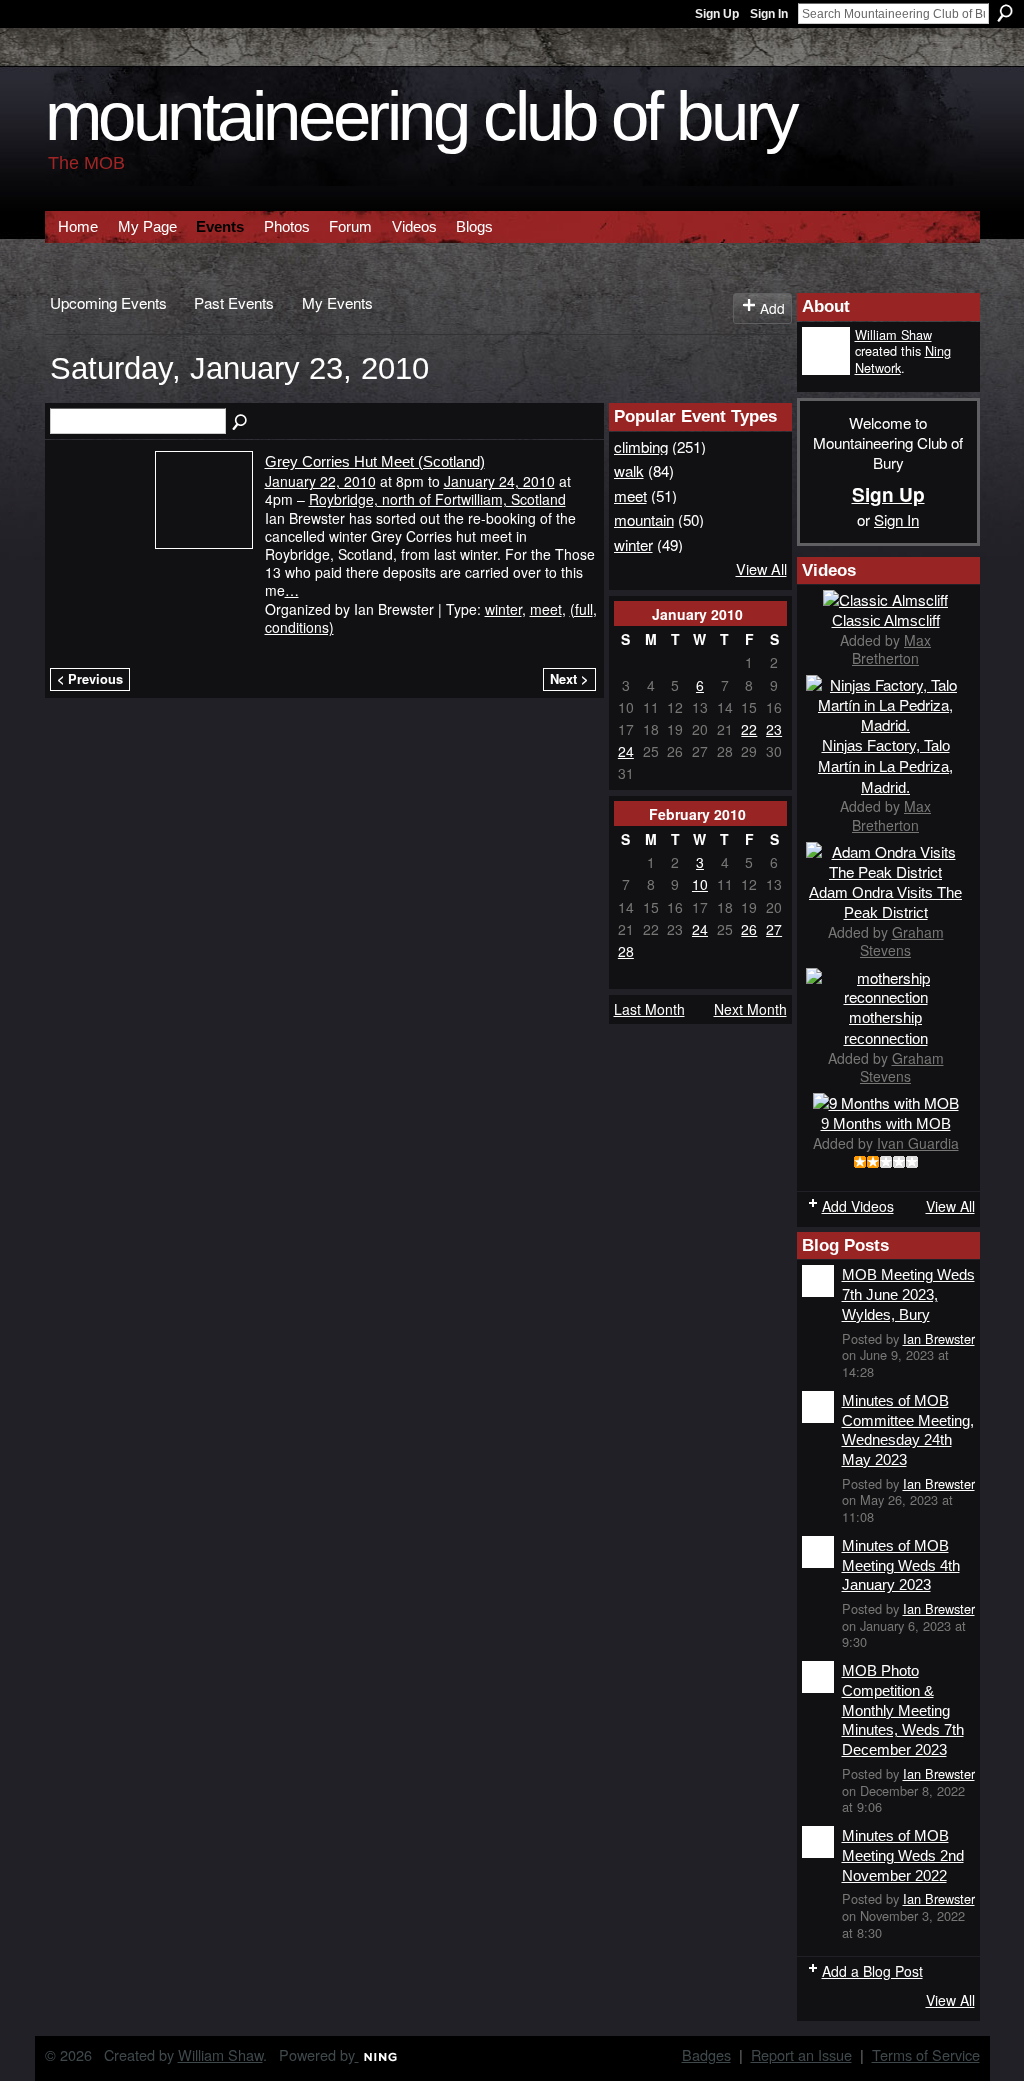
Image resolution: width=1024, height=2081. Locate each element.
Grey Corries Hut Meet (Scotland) (375, 461)
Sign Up (717, 14)
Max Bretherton (891, 649)
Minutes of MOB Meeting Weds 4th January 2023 (901, 1565)
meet (546, 609)
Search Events (241, 423)
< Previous (90, 679)
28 (626, 951)
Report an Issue (801, 2054)
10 (700, 884)
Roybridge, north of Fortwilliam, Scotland (437, 499)
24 (626, 751)
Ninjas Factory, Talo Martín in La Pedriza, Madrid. (885, 766)
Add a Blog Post (872, 1971)
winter (503, 609)
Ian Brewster (939, 1338)
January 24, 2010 (499, 481)
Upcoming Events (108, 302)
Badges (706, 2054)
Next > (569, 679)
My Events (337, 302)
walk (629, 470)
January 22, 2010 (320, 481)
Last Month (649, 1009)
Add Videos (858, 1206)
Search (1005, 13)
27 (774, 929)
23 (774, 729)
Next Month (750, 1009)
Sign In (769, 14)
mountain (644, 519)
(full (581, 609)
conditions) (299, 627)
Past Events (234, 302)
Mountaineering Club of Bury (421, 116)
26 (749, 929)
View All (761, 568)
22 (749, 729)
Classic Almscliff (886, 620)
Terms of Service (926, 2054)
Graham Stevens (902, 941)
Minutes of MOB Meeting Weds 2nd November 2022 (903, 1855)
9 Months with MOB (886, 1123)
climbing (641, 446)
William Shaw (893, 334)
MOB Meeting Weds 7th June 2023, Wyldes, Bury (908, 1294)
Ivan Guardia (918, 1143)
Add (772, 308)
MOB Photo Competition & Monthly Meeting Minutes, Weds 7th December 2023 (903, 1710)
